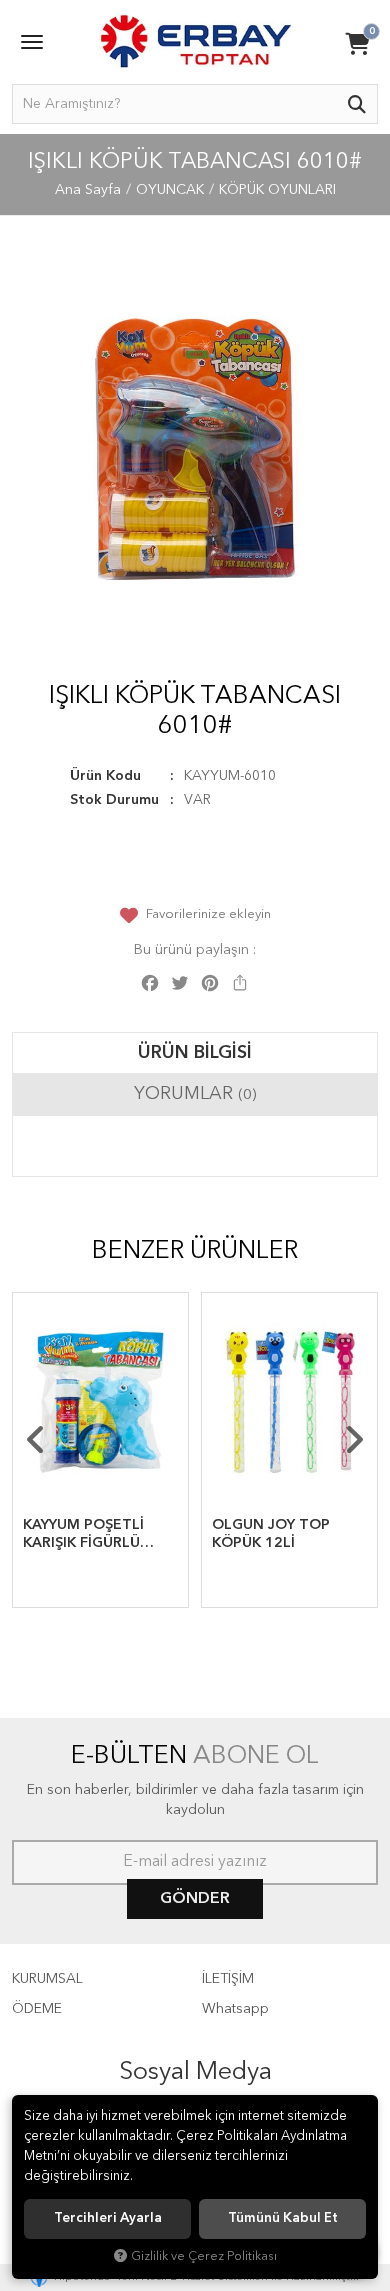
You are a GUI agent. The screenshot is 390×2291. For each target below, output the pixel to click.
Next (354, 1440)
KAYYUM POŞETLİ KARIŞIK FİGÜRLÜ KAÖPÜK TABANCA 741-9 (89, 1535)
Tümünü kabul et (283, 2218)
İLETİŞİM (228, 1979)
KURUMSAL (47, 1979)
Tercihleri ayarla (108, 2218)
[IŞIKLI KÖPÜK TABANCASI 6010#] (195, 449)
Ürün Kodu (105, 776)
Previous (36, 1440)
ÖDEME (37, 2009)
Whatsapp (235, 2009)
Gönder (195, 1899)
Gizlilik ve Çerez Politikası (204, 2256)
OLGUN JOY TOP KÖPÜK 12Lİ (271, 1534)
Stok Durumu (114, 800)
